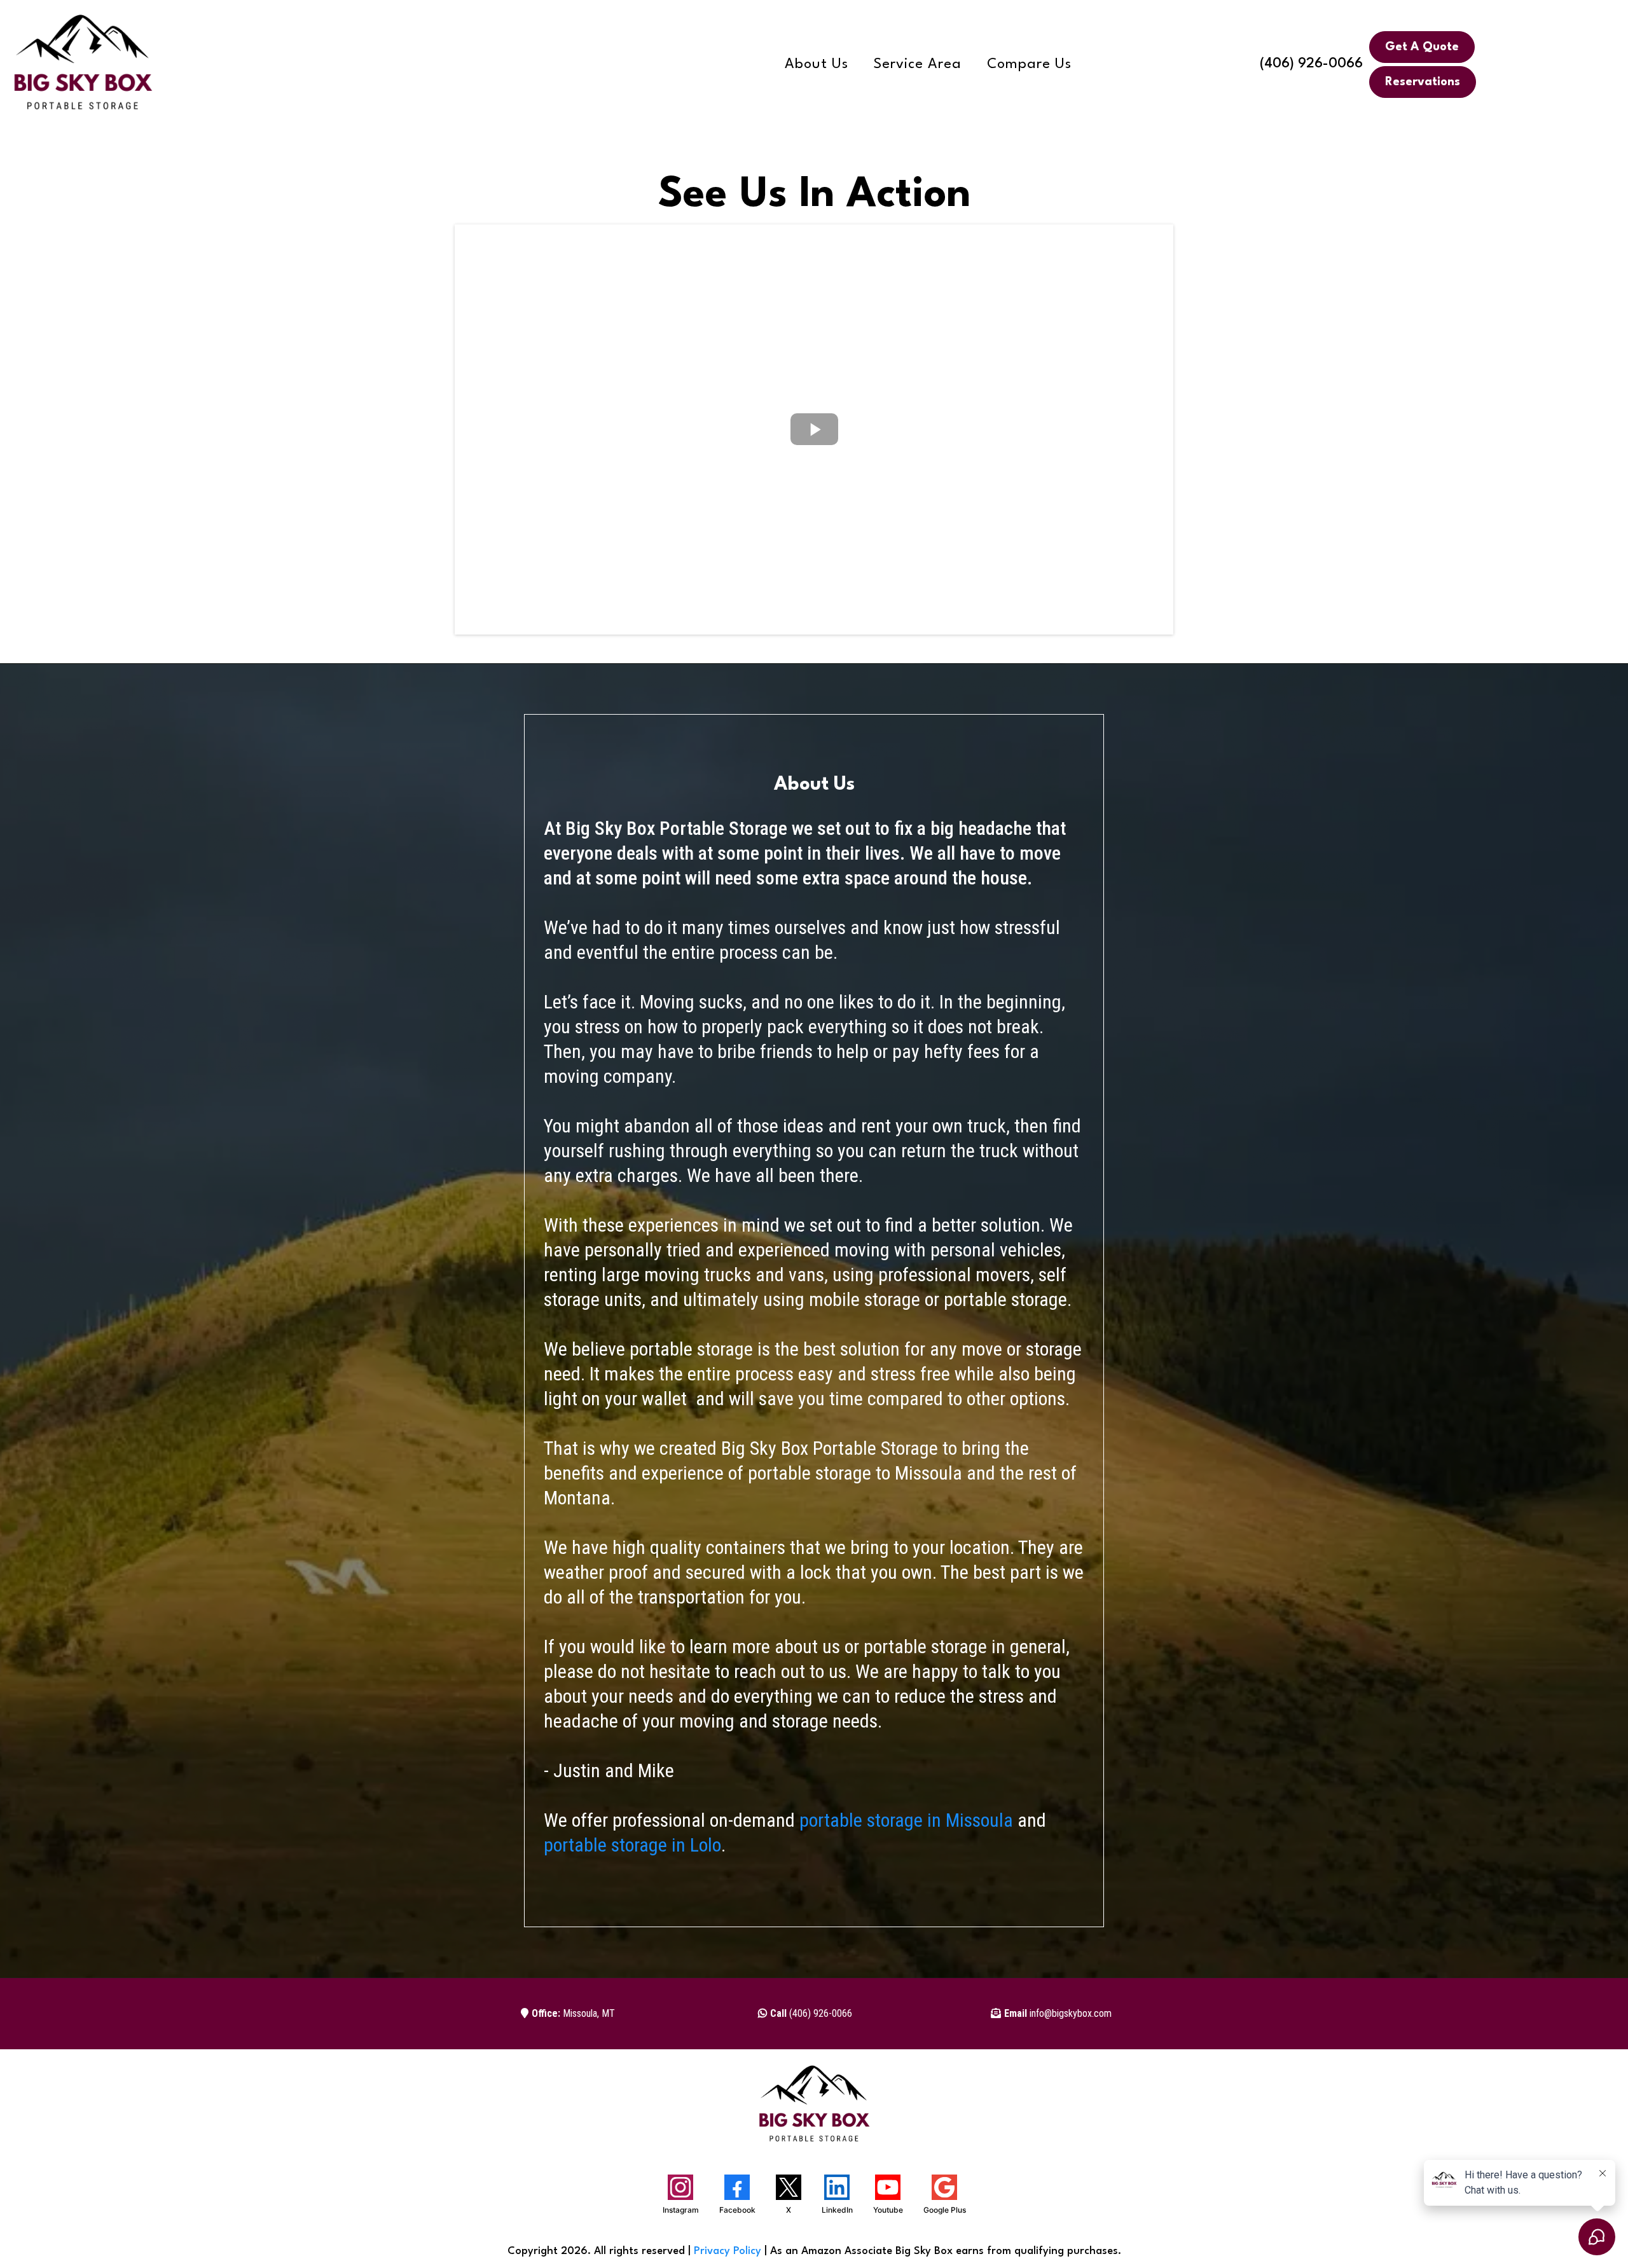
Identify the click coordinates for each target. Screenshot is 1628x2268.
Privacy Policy (728, 2251)
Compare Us (1029, 65)
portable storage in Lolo (632, 1845)
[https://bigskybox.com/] (83, 64)
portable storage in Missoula (906, 1820)
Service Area (918, 65)
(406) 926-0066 (1311, 64)
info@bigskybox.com (1058, 2013)
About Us (817, 65)
